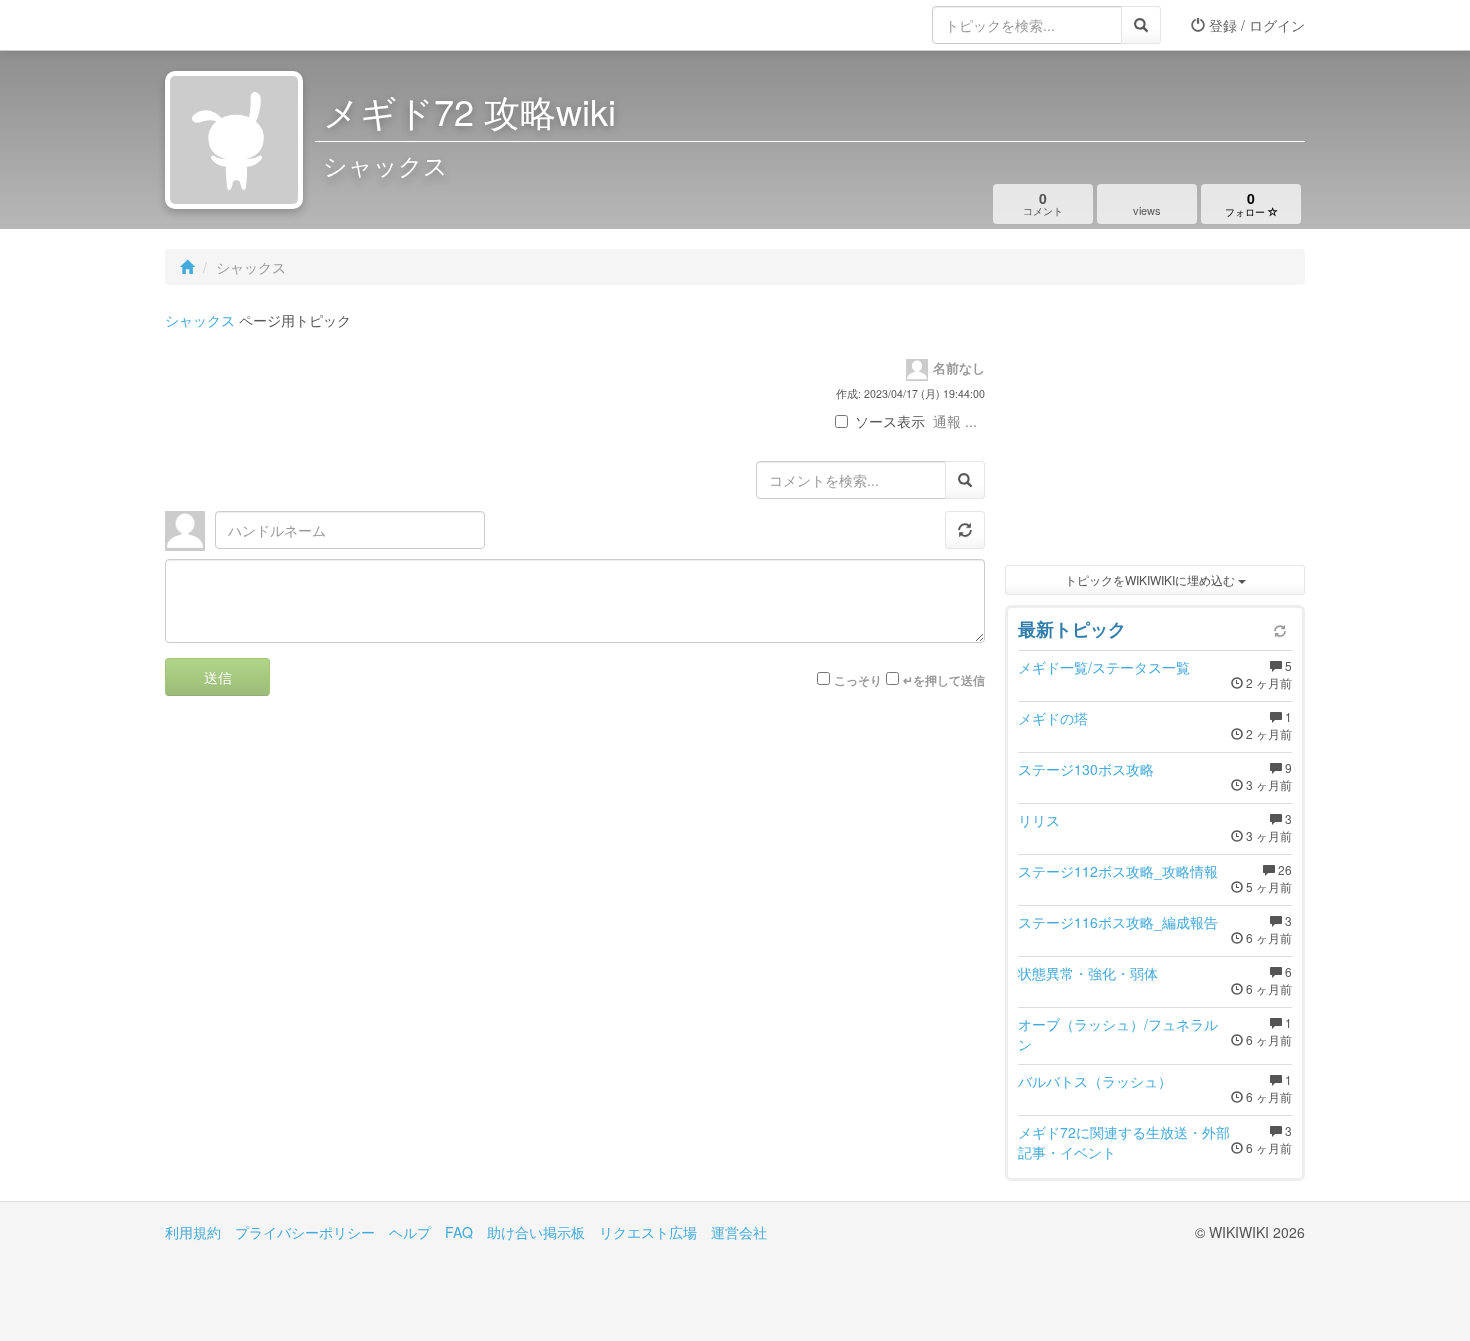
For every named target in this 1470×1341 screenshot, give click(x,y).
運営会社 (739, 1232)
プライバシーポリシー (305, 1232)
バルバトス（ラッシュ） (1095, 1081)
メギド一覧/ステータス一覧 (1104, 667)
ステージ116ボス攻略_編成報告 (1118, 922)
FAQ (459, 1232)
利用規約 (193, 1232)
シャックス (200, 320)
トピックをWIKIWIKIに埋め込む (1151, 579)
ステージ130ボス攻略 (1086, 769)
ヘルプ (410, 1232)
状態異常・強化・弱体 (1088, 973)
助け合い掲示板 (536, 1232)
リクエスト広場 (648, 1232)
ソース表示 (890, 421)
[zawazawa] (245, 25)
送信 (218, 677)
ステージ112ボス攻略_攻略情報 (1118, 871)
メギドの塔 (1053, 718)
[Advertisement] (1155, 430)
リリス (1039, 820)
